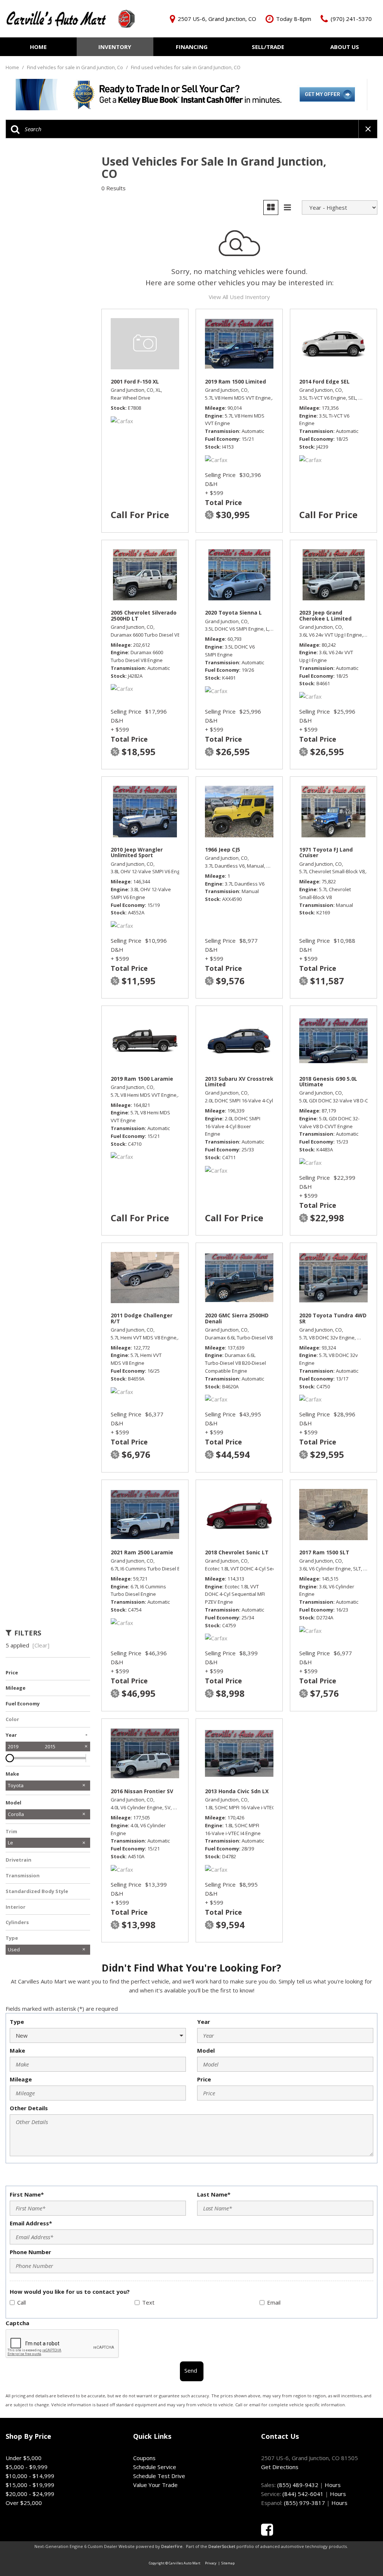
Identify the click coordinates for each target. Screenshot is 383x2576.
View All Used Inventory (239, 297)
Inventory (115, 47)
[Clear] (41, 1645)
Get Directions (280, 2467)
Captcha (17, 2323)
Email (274, 2302)
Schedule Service (155, 2467)
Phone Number (30, 2252)
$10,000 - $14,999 (30, 2476)
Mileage (21, 2079)
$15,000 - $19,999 (30, 2485)
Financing (192, 47)
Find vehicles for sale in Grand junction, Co (76, 67)
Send (191, 2370)
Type (17, 2022)
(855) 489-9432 (298, 2485)
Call (22, 2302)
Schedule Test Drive (159, 2476)
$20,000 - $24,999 (30, 2494)
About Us (345, 47)
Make (17, 2050)
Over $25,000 (24, 2503)
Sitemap (228, 2563)
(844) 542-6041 (303, 2494)
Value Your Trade (155, 2485)
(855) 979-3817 (304, 2503)
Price (204, 2079)
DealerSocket (222, 2546)
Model (206, 2050)
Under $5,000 (24, 2458)
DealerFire (172, 2546)
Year (204, 2022)
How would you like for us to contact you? (70, 2292)
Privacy (211, 2563)
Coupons (144, 2458)
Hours (333, 2485)
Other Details (29, 2108)
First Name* (27, 2194)
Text (148, 2302)
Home (38, 47)
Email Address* (31, 2223)
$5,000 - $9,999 (27, 2467)
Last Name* (214, 2194)
